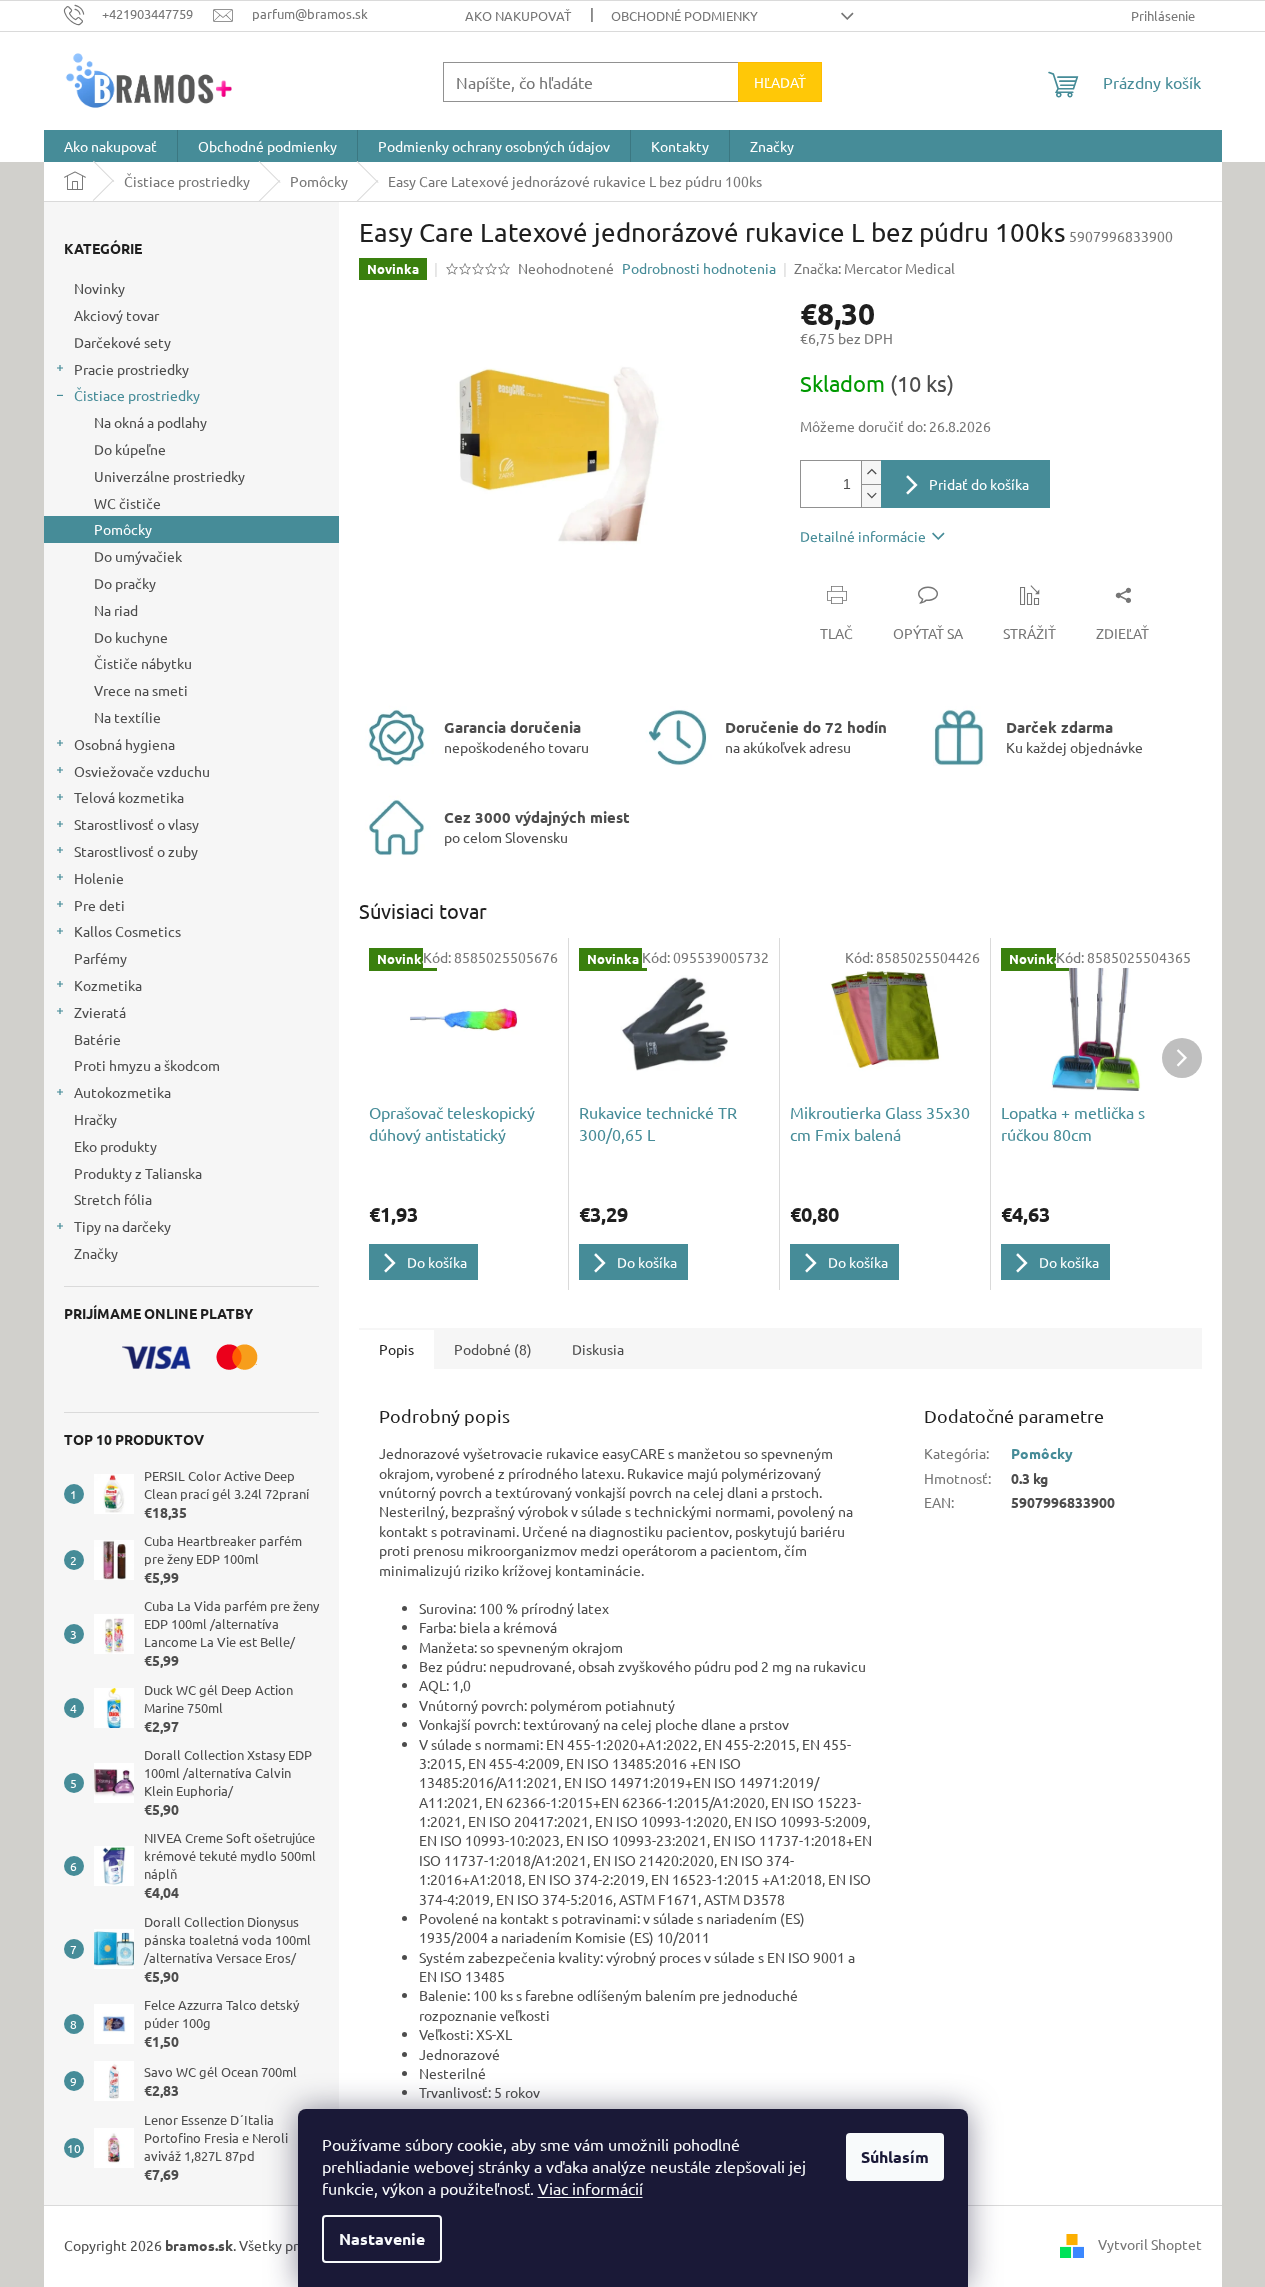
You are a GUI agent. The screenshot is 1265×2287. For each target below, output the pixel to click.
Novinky (99, 288)
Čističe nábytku (143, 663)
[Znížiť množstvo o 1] (871, 495)
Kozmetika (108, 985)
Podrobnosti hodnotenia (699, 268)
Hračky (95, 1119)
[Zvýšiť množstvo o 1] (871, 472)
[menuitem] (110, 146)
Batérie (97, 1039)
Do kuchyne (131, 637)
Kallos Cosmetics (127, 931)
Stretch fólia (113, 1199)
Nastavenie (382, 2238)
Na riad (116, 610)
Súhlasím (895, 2156)
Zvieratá (100, 1012)
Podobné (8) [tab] (493, 1349)
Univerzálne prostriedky (169, 476)
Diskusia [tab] (598, 1349)
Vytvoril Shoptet (1150, 2244)
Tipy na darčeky (122, 1226)
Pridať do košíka (979, 484)
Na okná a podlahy (150, 422)
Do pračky (125, 583)
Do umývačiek (138, 556)
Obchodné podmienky (684, 15)
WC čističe (127, 503)
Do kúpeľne (130, 449)
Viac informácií (590, 2188)
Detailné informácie (863, 536)
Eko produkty (115, 1146)
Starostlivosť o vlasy (136, 824)
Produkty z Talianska (138, 1173)
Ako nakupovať (518, 15)
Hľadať (780, 82)
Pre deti (99, 905)
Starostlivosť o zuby (136, 851)
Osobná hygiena (124, 744)
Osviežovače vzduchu (142, 771)
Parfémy (100, 958)
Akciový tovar (116, 315)
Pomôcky (123, 529)
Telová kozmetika (129, 797)
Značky (96, 1253)
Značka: (874, 268)
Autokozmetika (122, 1092)
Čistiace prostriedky (137, 395)
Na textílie (127, 717)
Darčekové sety (122, 342)
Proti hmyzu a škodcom (147, 1065)
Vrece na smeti (141, 690)
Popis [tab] (396, 1349)
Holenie (99, 878)
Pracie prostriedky (131, 369)
